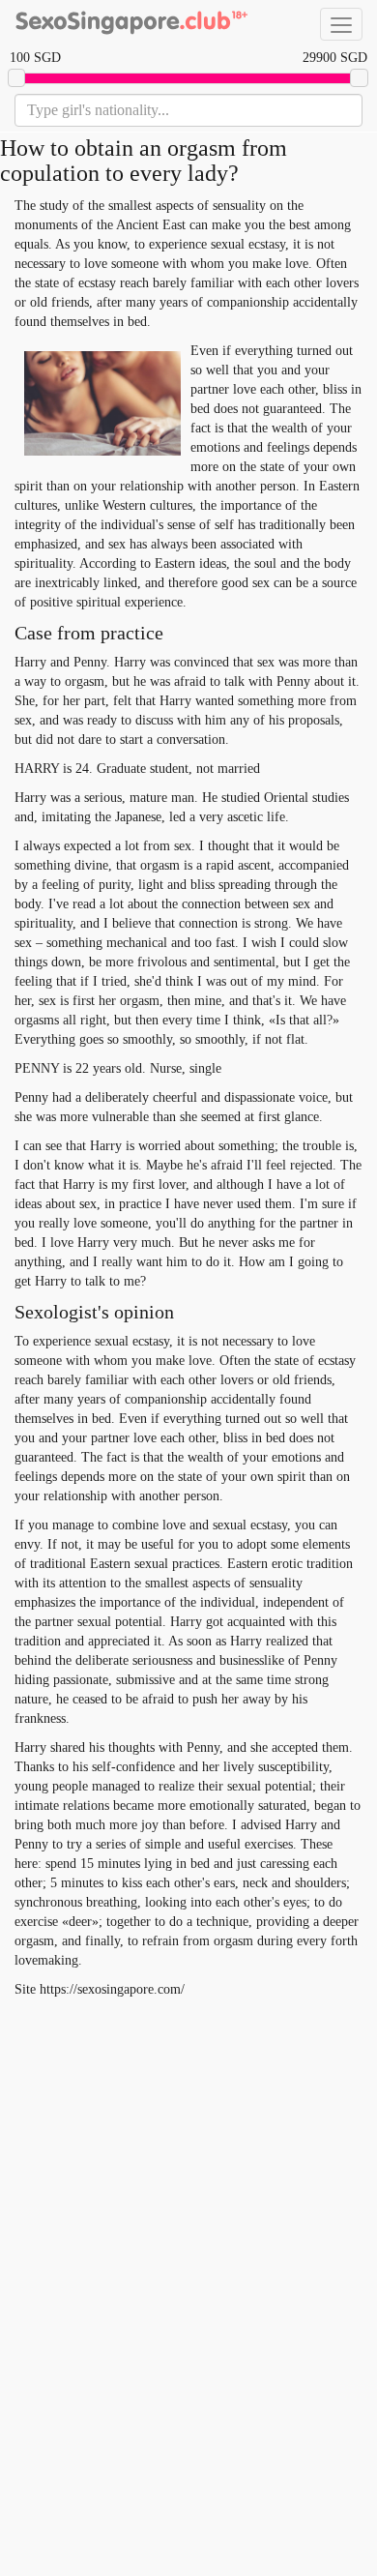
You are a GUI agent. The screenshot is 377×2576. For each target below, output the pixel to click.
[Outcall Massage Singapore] (130, 24)
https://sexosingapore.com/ (112, 1989)
